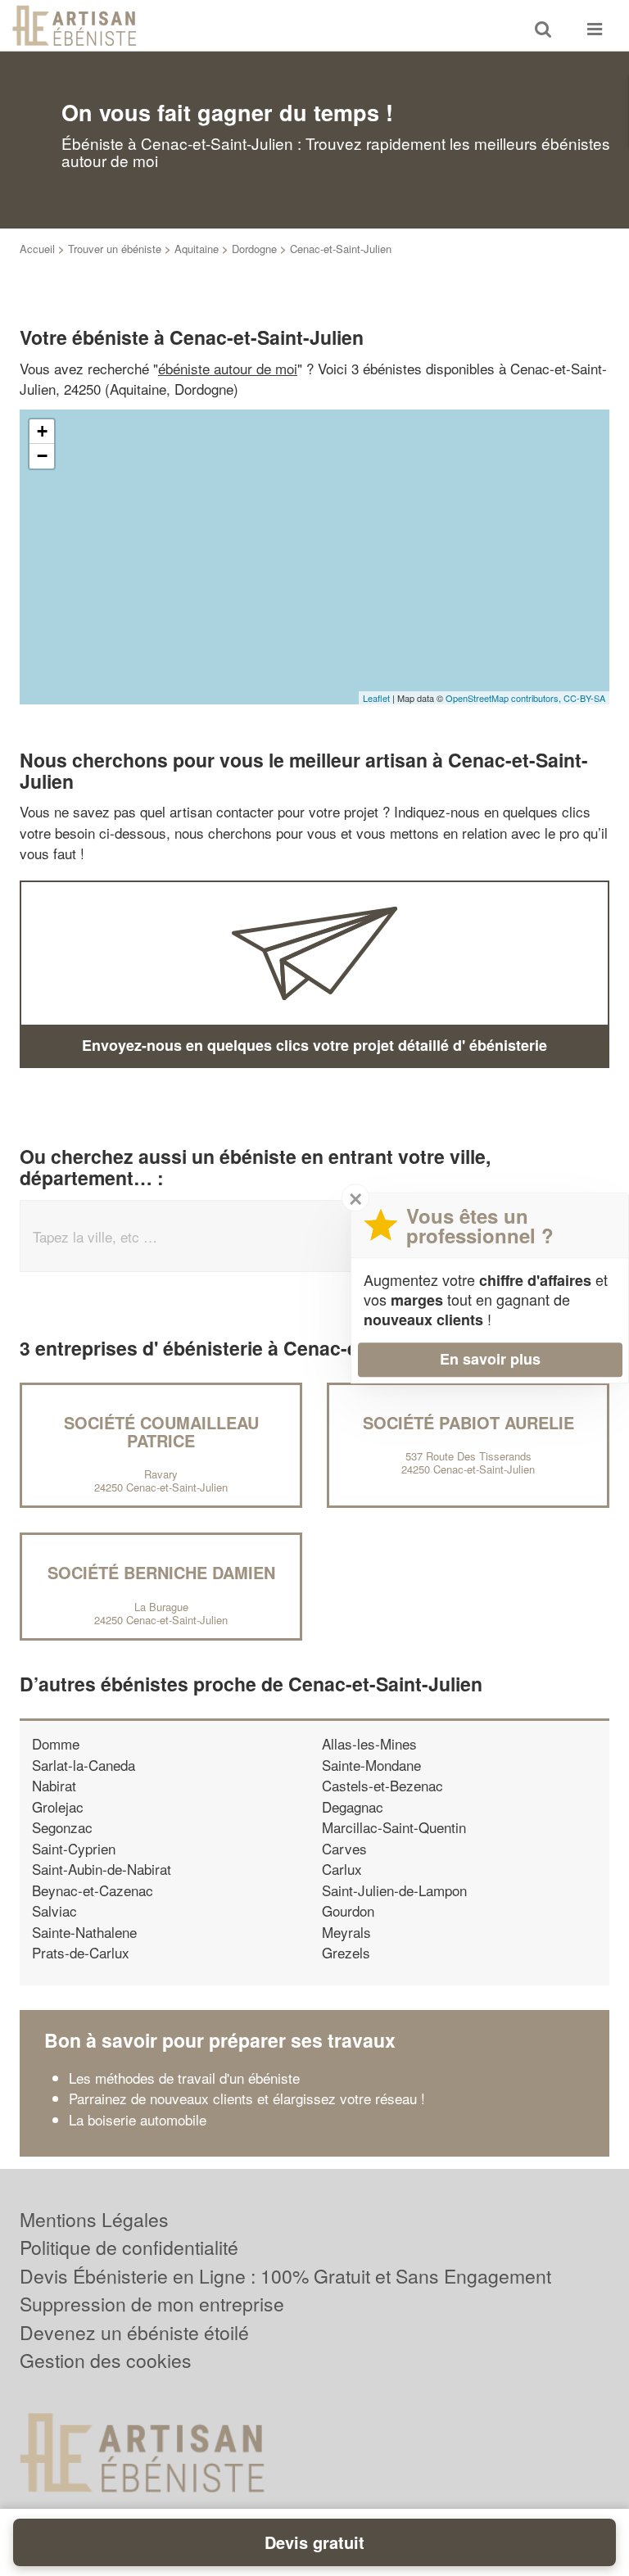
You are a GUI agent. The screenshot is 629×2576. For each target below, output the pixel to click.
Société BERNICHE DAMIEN (161, 1572)
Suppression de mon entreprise (152, 2304)
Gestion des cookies (106, 2360)
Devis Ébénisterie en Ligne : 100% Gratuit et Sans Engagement (285, 2276)
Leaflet (376, 698)
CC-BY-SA (584, 698)
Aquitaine (197, 249)
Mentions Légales (94, 2219)
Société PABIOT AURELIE (468, 1422)
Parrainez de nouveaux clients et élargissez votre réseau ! (247, 2098)
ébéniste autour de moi (228, 368)
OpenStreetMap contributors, (505, 698)
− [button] (42, 456)
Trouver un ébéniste (115, 249)
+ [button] (42, 431)
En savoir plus (490, 1359)
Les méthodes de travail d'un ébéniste (184, 2078)
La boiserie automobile (138, 2119)
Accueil (37, 249)
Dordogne (254, 249)
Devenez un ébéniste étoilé (134, 2332)
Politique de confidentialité (129, 2247)
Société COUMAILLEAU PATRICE (161, 1431)
